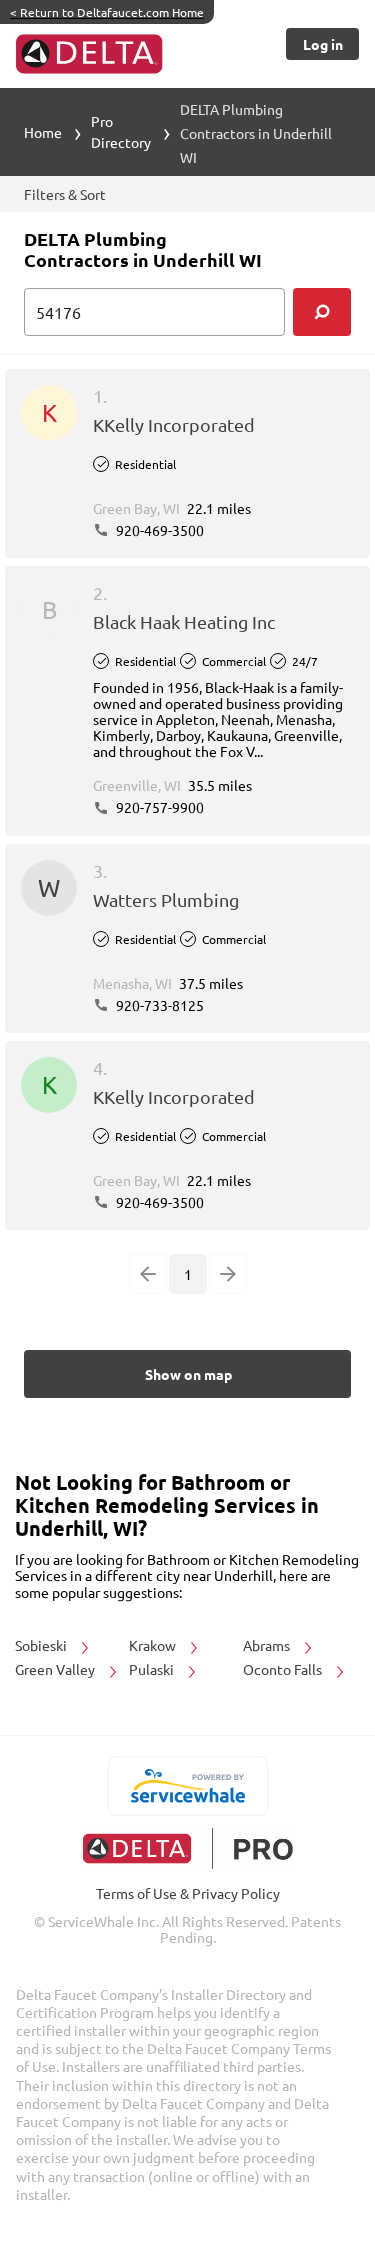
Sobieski (42, 1645)
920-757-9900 (158, 807)
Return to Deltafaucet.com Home (107, 12)
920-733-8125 (158, 1005)
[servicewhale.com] (187, 1786)
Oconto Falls (284, 1669)
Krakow (154, 1645)
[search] (322, 312)
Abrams (268, 1645)
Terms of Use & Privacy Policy (188, 1893)
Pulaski (153, 1669)
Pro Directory (121, 131)
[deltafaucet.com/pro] (187, 1848)
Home (43, 132)
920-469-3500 (158, 530)
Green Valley (56, 1669)
